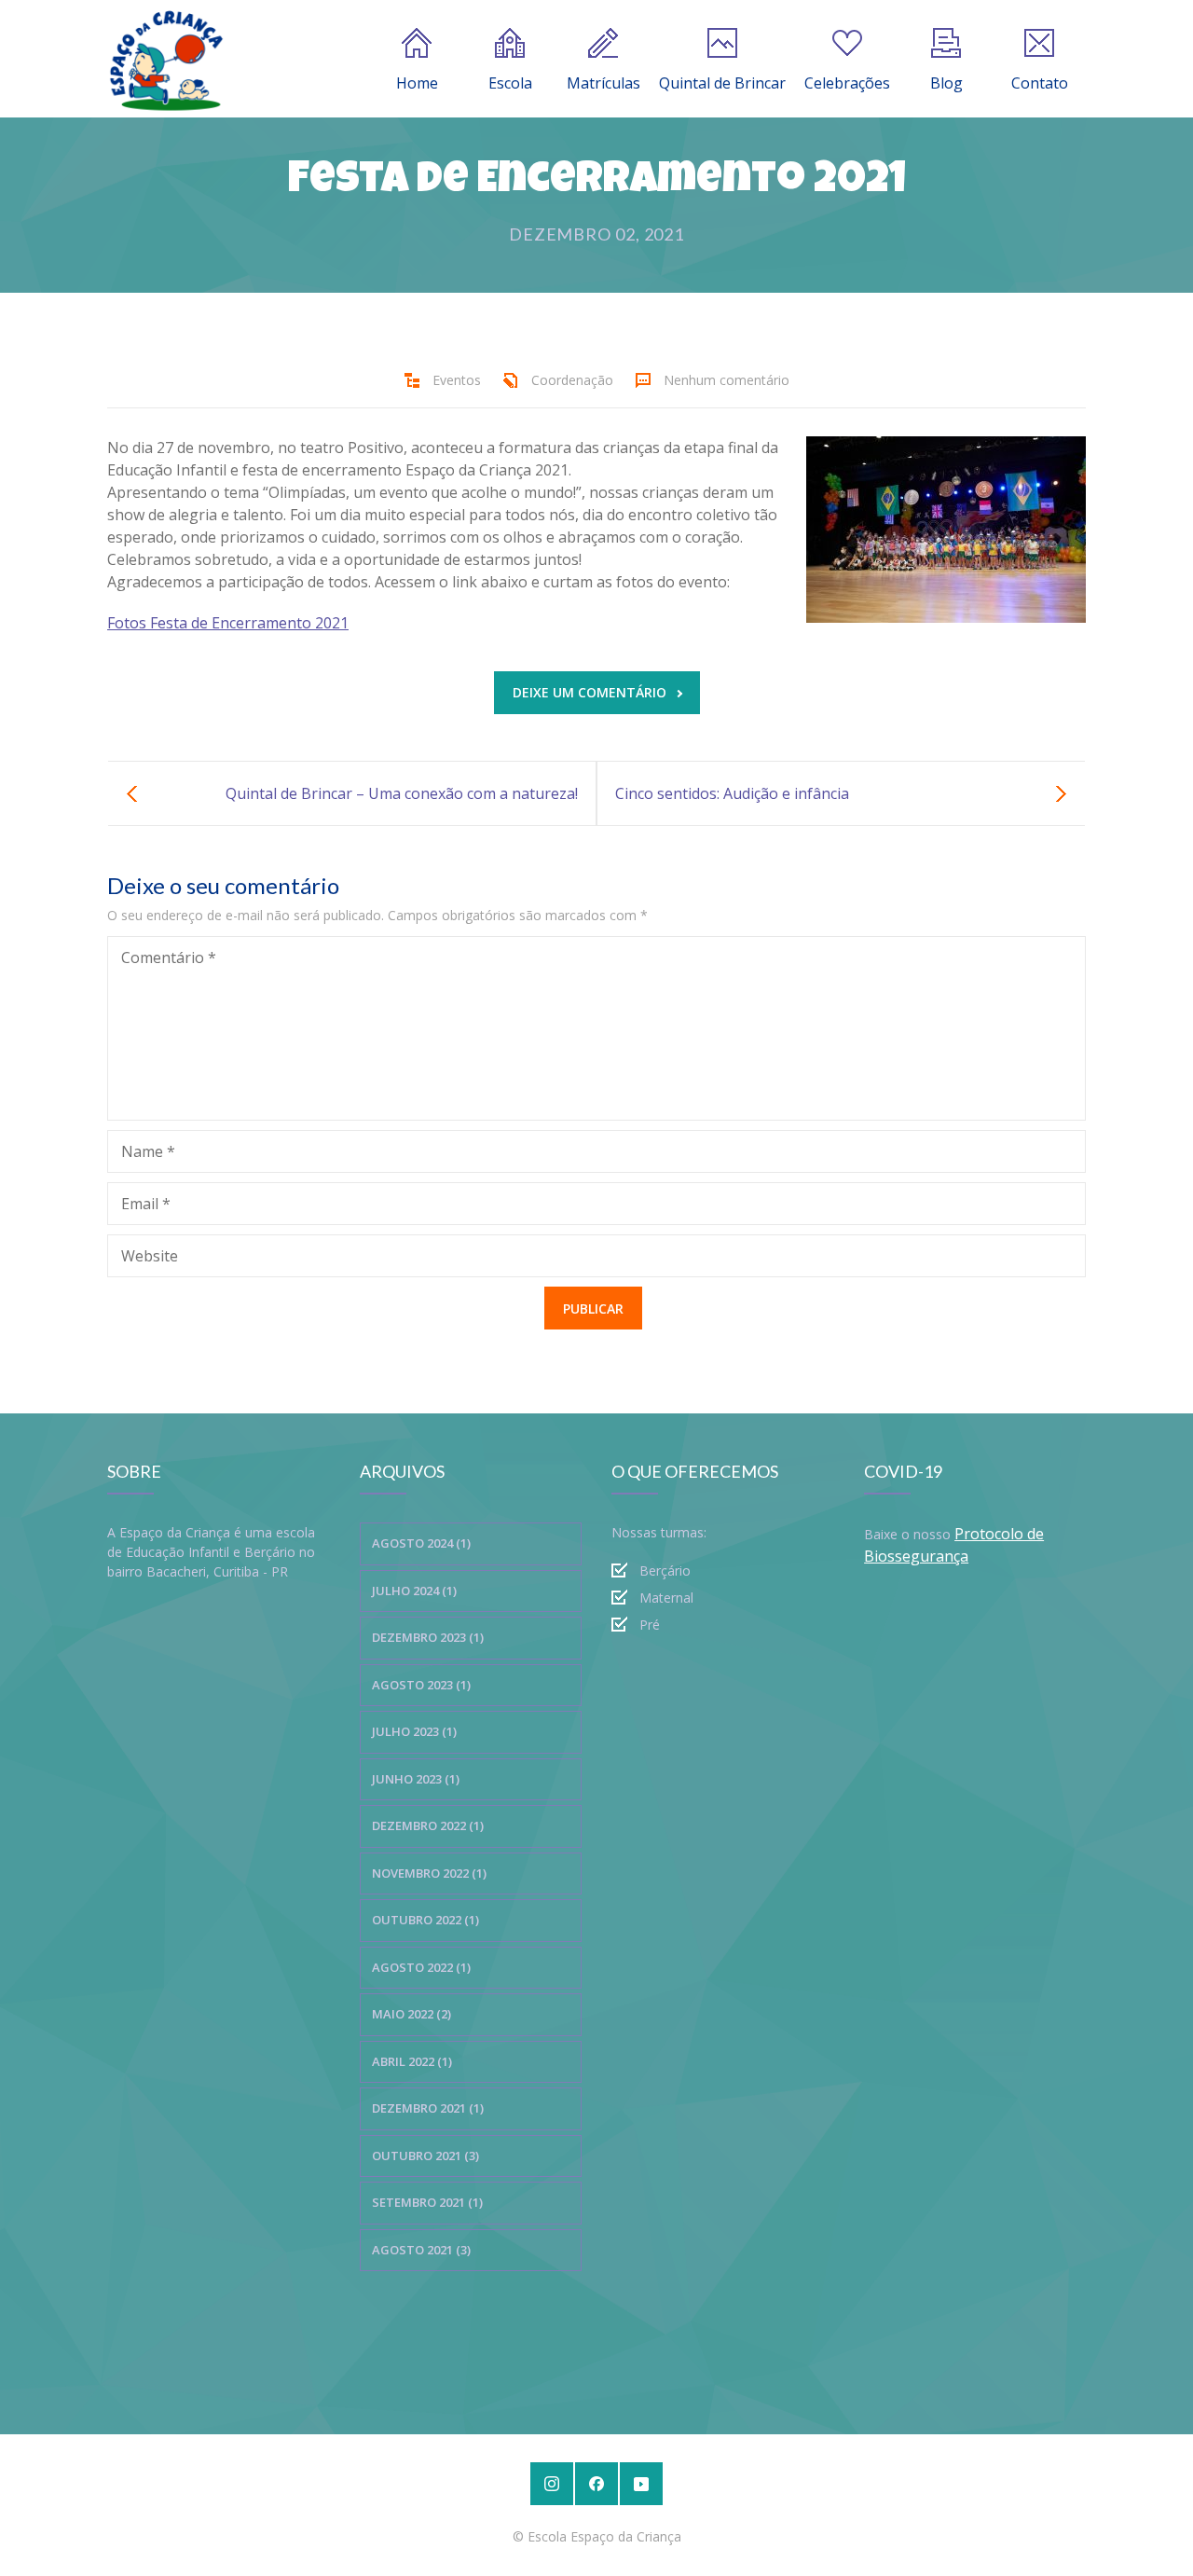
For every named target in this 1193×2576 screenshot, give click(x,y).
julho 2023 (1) (414, 1731)
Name (148, 1151)
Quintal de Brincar (722, 83)
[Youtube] (641, 2484)
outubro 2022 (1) (425, 1920)
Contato (1040, 83)
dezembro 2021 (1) (428, 2108)
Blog (946, 83)
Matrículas (603, 83)
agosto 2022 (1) (421, 1967)
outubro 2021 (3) (425, 2156)
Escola (510, 83)
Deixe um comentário (590, 692)
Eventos (457, 380)
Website (150, 1256)
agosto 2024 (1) (421, 1543)
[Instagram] (552, 2484)
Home (417, 83)
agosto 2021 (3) (421, 2250)
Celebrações (847, 83)
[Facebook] (596, 2484)
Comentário (169, 957)
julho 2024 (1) (414, 1591)
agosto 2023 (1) (421, 1685)
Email (146, 1204)
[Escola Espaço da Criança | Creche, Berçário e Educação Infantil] (166, 59)
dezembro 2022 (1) (428, 1825)
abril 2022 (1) (412, 2061)
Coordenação (572, 380)
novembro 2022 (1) (429, 1873)
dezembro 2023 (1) (428, 1637)
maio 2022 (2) (411, 2014)
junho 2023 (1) (416, 1779)
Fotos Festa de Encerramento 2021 (228, 623)
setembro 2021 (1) (427, 2202)
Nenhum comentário (727, 380)
